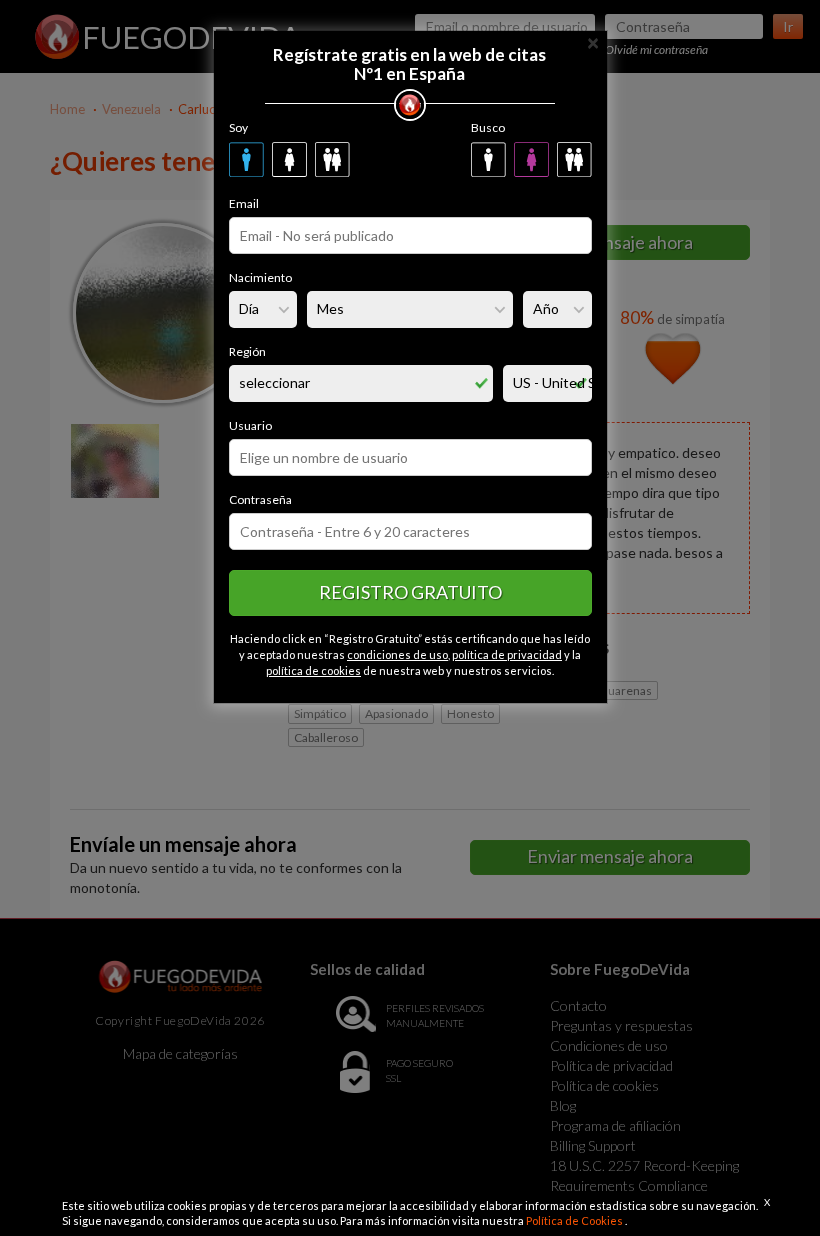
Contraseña (260, 499)
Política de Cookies (575, 1220)
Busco (488, 127)
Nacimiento (260, 277)
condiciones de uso (397, 654)
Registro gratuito (410, 592)
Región (247, 351)
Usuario (250, 425)
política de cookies (313, 670)
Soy (238, 127)
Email (244, 203)
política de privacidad (507, 654)
